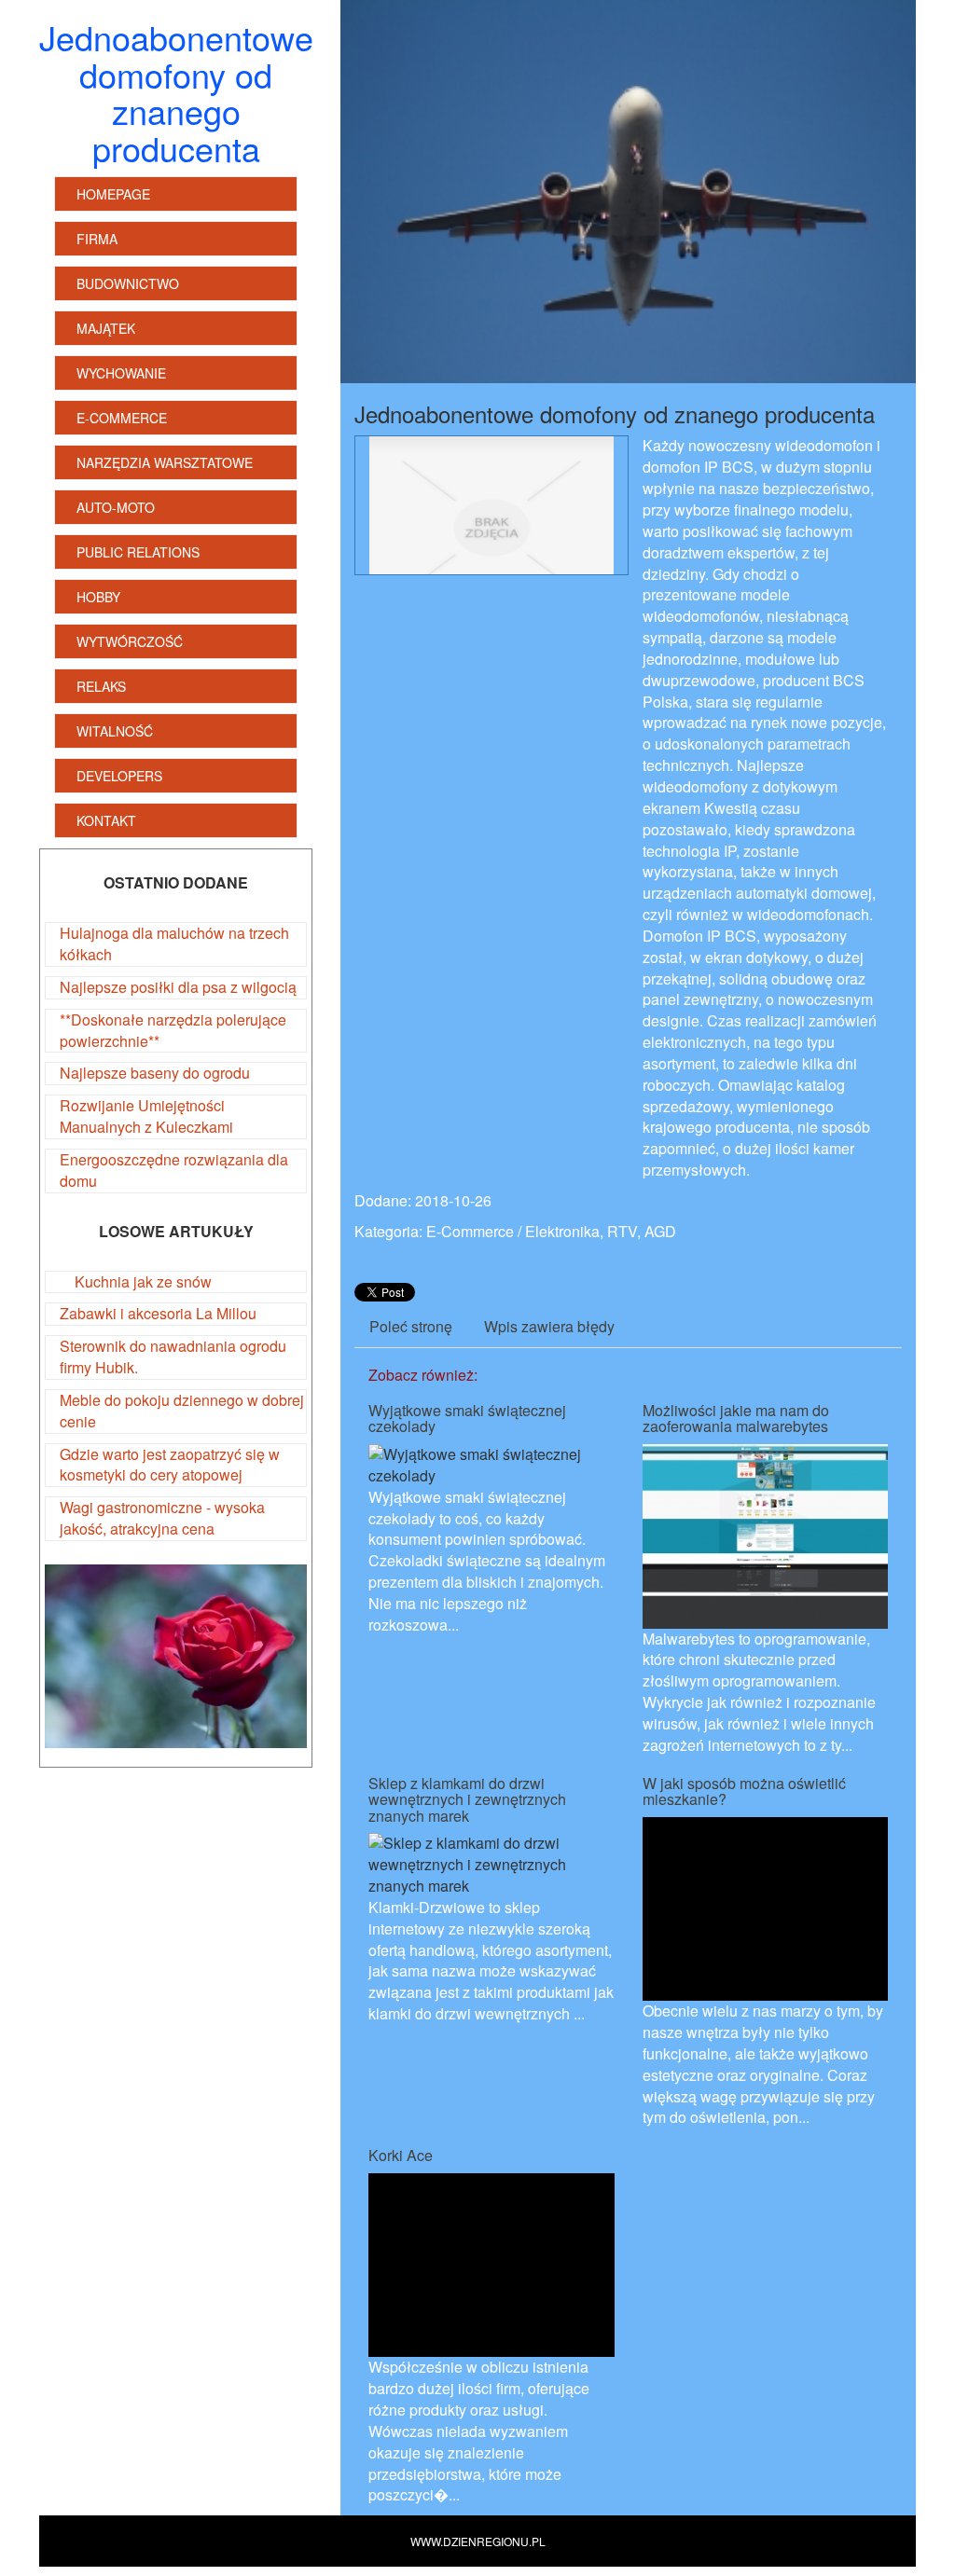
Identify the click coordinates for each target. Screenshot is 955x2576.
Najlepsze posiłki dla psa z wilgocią (178, 987)
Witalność (115, 731)
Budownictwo (128, 283)
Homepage (113, 194)
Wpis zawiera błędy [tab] (549, 1326)
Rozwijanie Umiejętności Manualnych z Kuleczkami (146, 1116)
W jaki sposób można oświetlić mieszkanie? (744, 1791)
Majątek (106, 328)
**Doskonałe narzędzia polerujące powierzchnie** (173, 1030)
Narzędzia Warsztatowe (165, 462)
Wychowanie (121, 373)
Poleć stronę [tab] (411, 1326)
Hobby (98, 597)
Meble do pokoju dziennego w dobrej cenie (182, 1411)
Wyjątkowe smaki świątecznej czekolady (467, 1419)
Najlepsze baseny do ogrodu (155, 1073)
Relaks (101, 686)
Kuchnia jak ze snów (136, 1281)
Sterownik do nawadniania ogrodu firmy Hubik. (173, 1357)
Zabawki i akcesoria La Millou (158, 1313)
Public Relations (138, 552)
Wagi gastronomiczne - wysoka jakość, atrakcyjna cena (162, 1518)
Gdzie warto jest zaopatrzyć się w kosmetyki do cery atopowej (170, 1465)
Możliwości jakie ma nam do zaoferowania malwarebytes (736, 1419)
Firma (97, 239)
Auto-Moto (116, 507)
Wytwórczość (130, 641)
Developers (119, 776)
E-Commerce (122, 418)
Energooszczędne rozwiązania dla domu (174, 1170)
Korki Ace (401, 2155)
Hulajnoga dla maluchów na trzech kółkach (174, 944)
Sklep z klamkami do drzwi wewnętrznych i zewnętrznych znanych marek (467, 1799)
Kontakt (106, 820)
